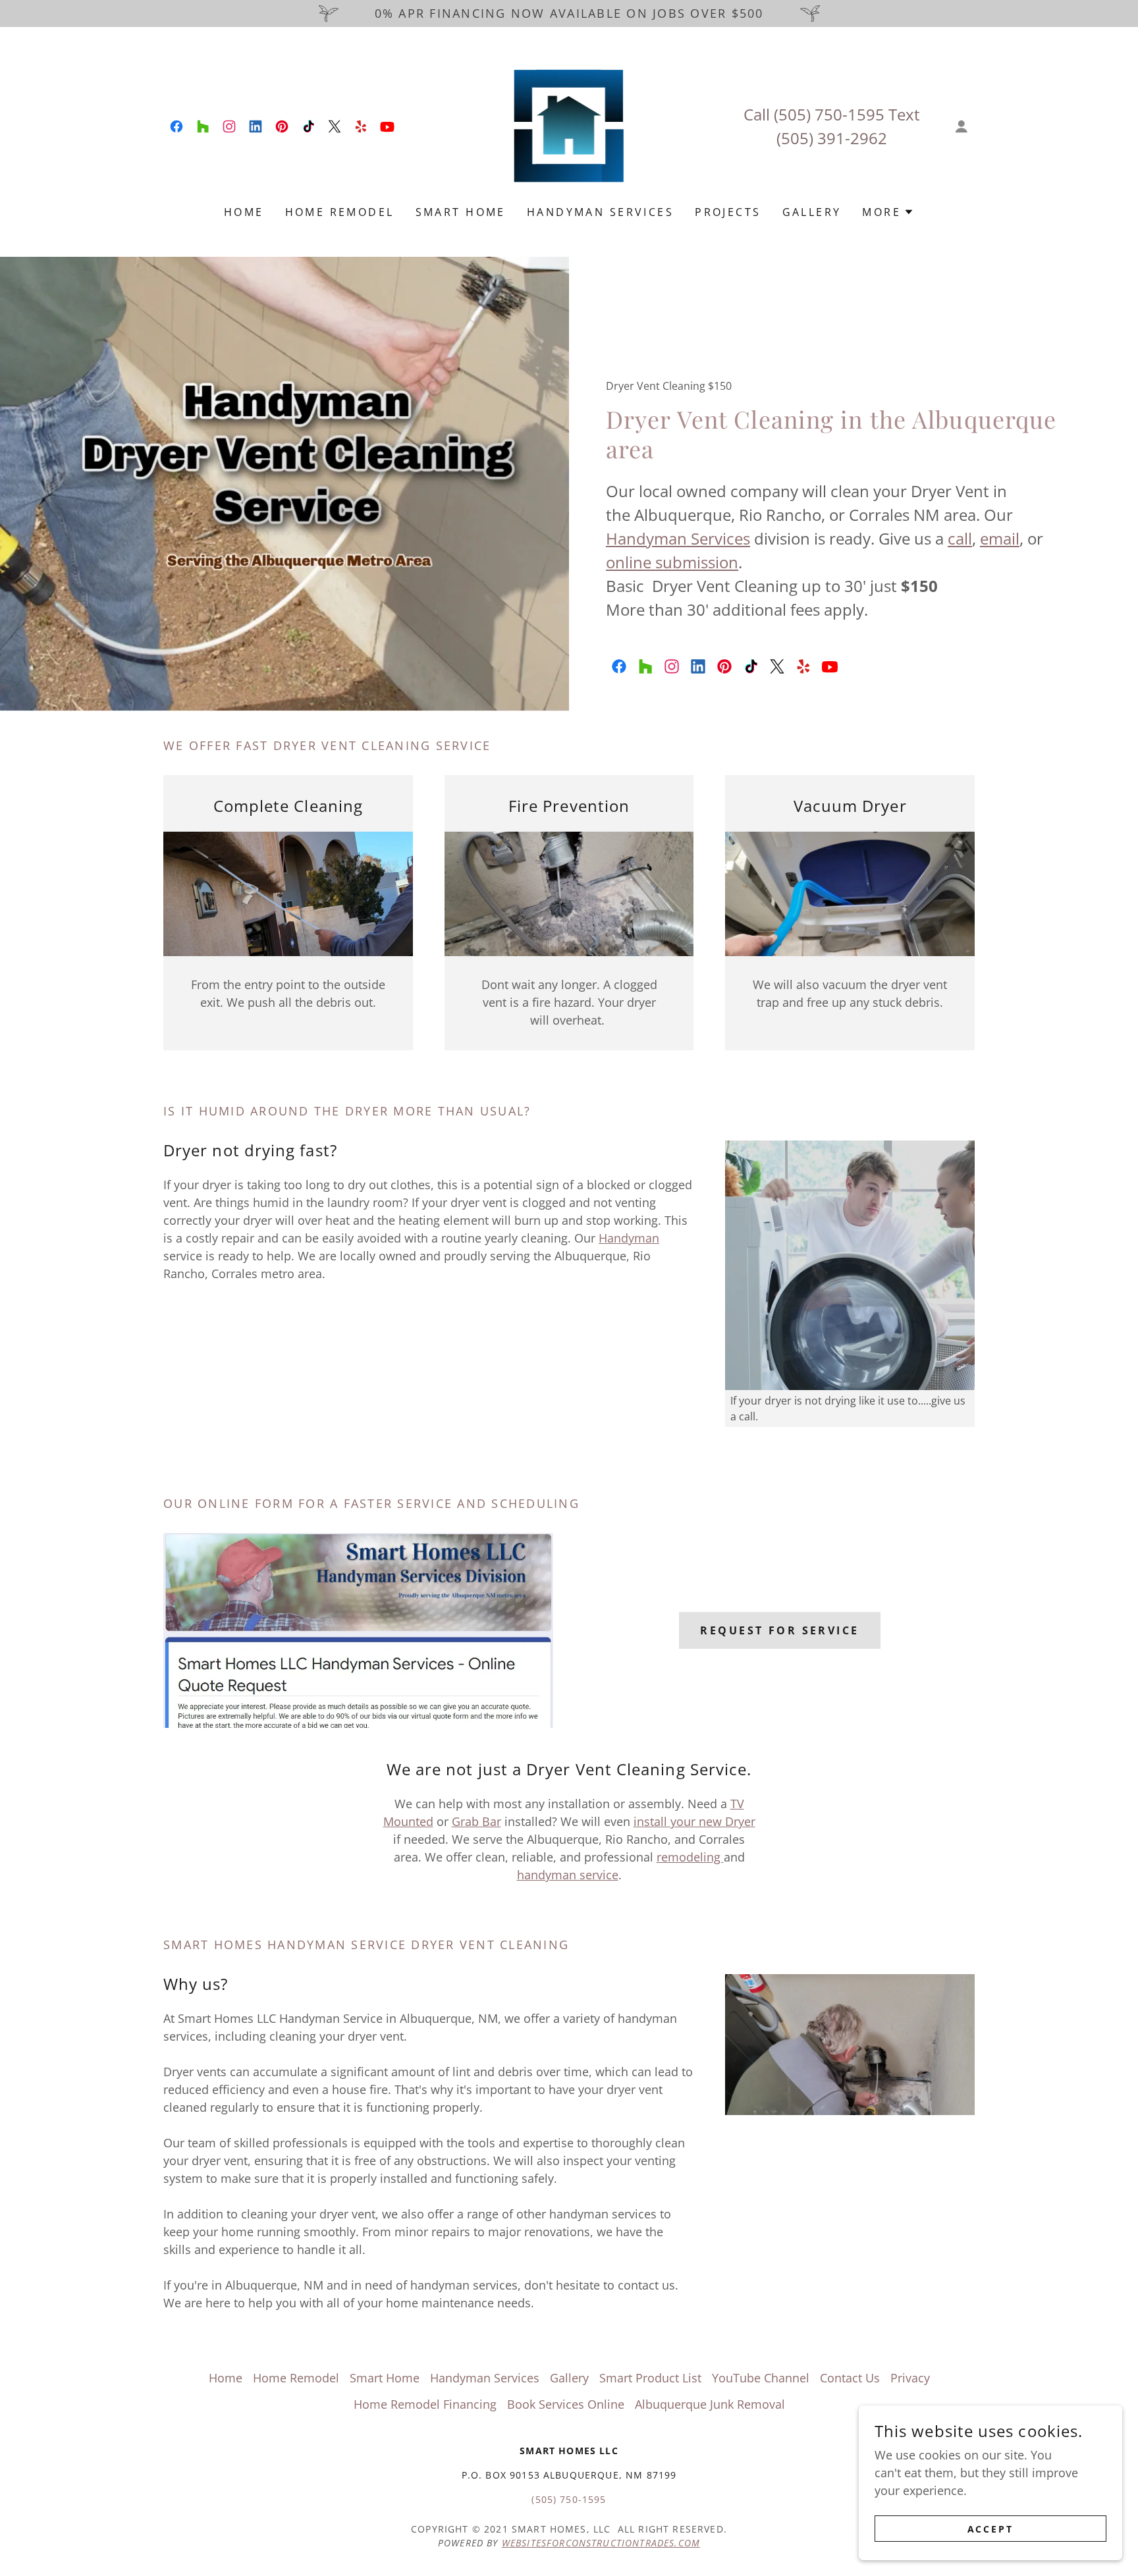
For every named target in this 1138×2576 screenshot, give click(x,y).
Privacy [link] (910, 2378)
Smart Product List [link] (650, 2378)
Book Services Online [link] (566, 2404)
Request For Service (779, 1630)
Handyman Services (678, 538)
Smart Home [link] (461, 212)
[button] (962, 126)
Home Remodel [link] (340, 212)
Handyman (629, 1238)
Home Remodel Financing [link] (425, 2404)
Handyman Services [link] (600, 212)
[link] (176, 126)
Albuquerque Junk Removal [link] (710, 2404)
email (1000, 538)
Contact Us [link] (850, 2378)
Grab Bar (476, 1821)
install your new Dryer (694, 1821)
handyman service (568, 1875)
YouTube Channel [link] (761, 2378)
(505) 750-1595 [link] (829, 114)
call (960, 538)
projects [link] (728, 212)
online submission (672, 562)
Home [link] (244, 212)
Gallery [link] (812, 212)
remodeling (690, 1857)
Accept (991, 2529)
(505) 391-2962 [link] (832, 138)
